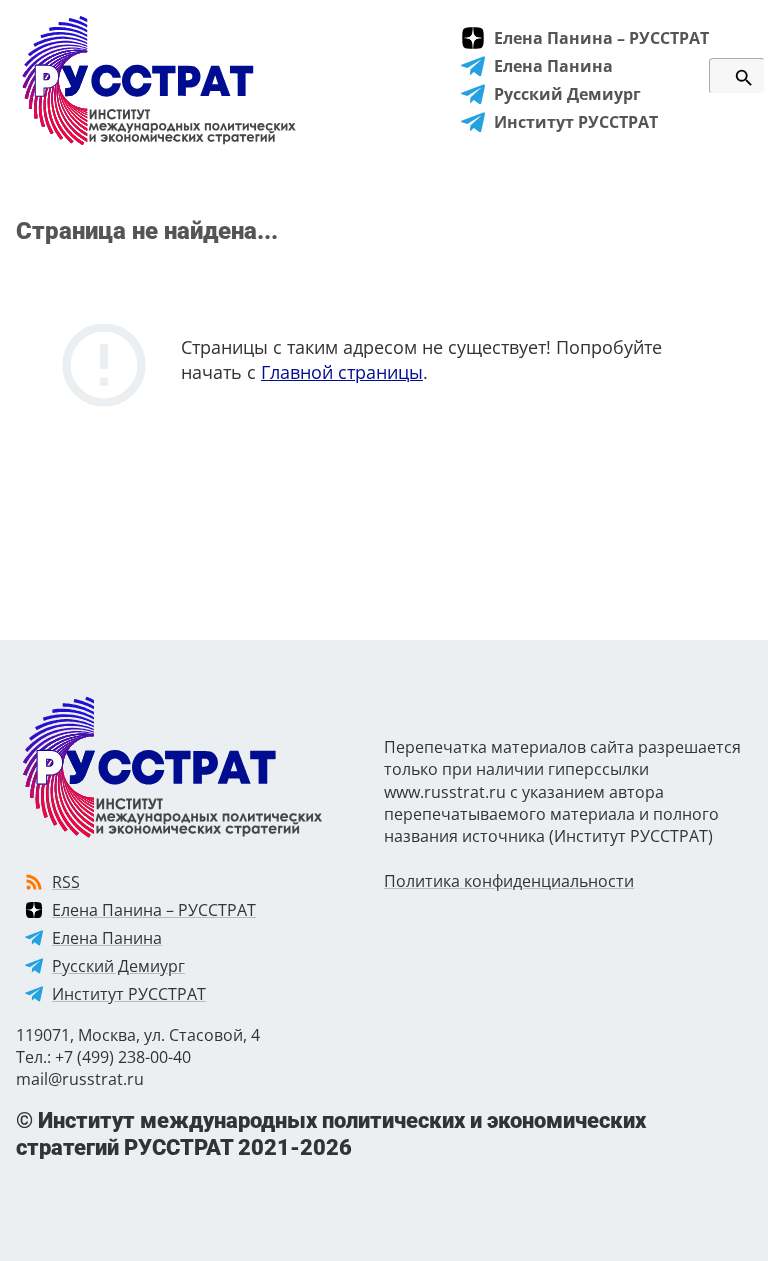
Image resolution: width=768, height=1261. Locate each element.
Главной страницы (342, 372)
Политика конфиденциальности (509, 881)
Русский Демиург (567, 94)
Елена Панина (553, 66)
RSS (66, 882)
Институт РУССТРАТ (576, 122)
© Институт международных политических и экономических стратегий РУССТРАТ (331, 1133)
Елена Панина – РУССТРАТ (601, 38)
